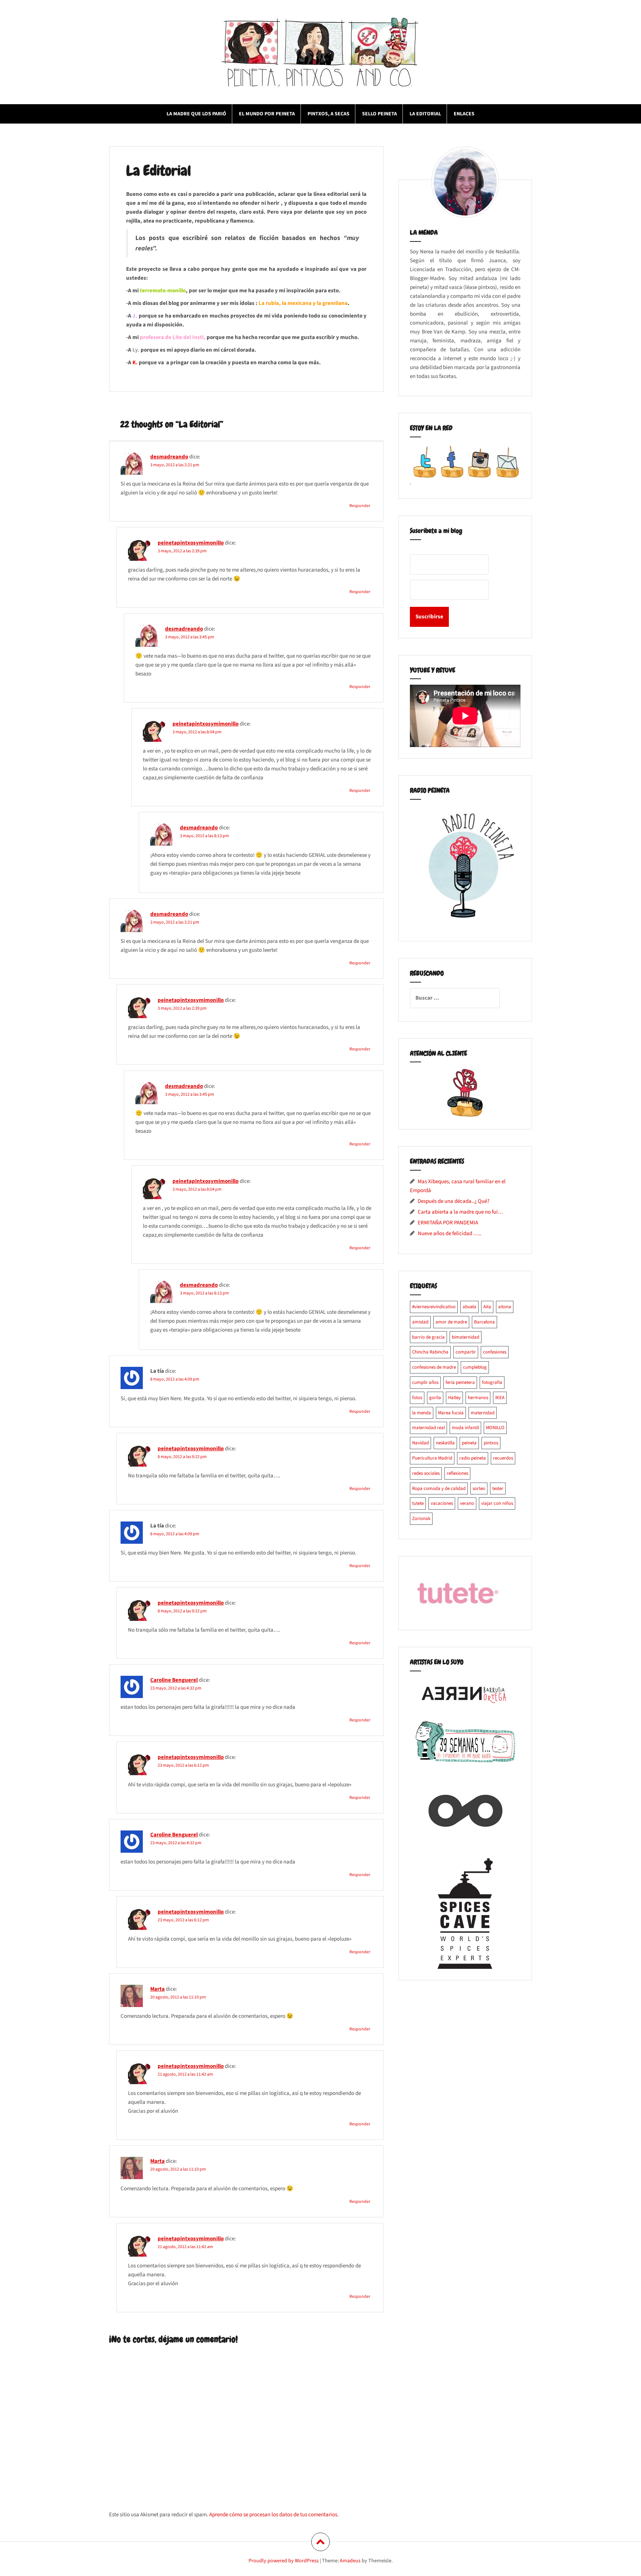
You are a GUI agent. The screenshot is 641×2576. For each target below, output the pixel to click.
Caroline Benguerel (174, 1680)
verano (467, 1503)
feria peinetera (460, 1382)
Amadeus (350, 2561)
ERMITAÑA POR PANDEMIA (448, 1223)
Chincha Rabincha (430, 1352)
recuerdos (503, 1458)
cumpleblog (475, 1367)
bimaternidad (466, 1337)
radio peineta (473, 1458)
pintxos (491, 1443)
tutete (418, 1503)
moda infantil (465, 1428)
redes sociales (426, 1473)
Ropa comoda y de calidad (439, 1488)
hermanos (478, 1398)
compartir (466, 1352)
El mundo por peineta (267, 114)
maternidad (483, 1413)
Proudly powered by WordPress (284, 2561)
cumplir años (425, 1382)
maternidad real (428, 1428)
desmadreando (169, 457)
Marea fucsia (451, 1413)
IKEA (500, 1398)
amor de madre (451, 1322)
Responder (360, 506)
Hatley (454, 1398)
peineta (469, 1443)
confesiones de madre (434, 1367)
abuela (469, 1307)
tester (498, 1488)
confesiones (495, 1352)
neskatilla (445, 1443)
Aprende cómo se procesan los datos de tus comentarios (273, 2515)
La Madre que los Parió (196, 114)
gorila (435, 1398)
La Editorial (425, 114)
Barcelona (484, 1322)
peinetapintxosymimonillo (191, 543)
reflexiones (457, 1473)
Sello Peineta (379, 114)
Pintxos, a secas (328, 114)
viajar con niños (497, 1503)
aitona (505, 1307)
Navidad (420, 1443)
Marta (157, 1989)
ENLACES (464, 114)
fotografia (492, 1382)
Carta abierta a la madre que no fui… (460, 1212)
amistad (420, 1322)
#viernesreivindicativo (434, 1307)
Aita (487, 1307)
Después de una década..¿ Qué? (453, 1201)
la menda (422, 1413)
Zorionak (421, 1519)
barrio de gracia (428, 1337)
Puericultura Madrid (432, 1458)
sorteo (479, 1488)
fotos (417, 1398)
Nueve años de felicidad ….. (450, 1233)
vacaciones (442, 1503)
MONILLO (495, 1428)
